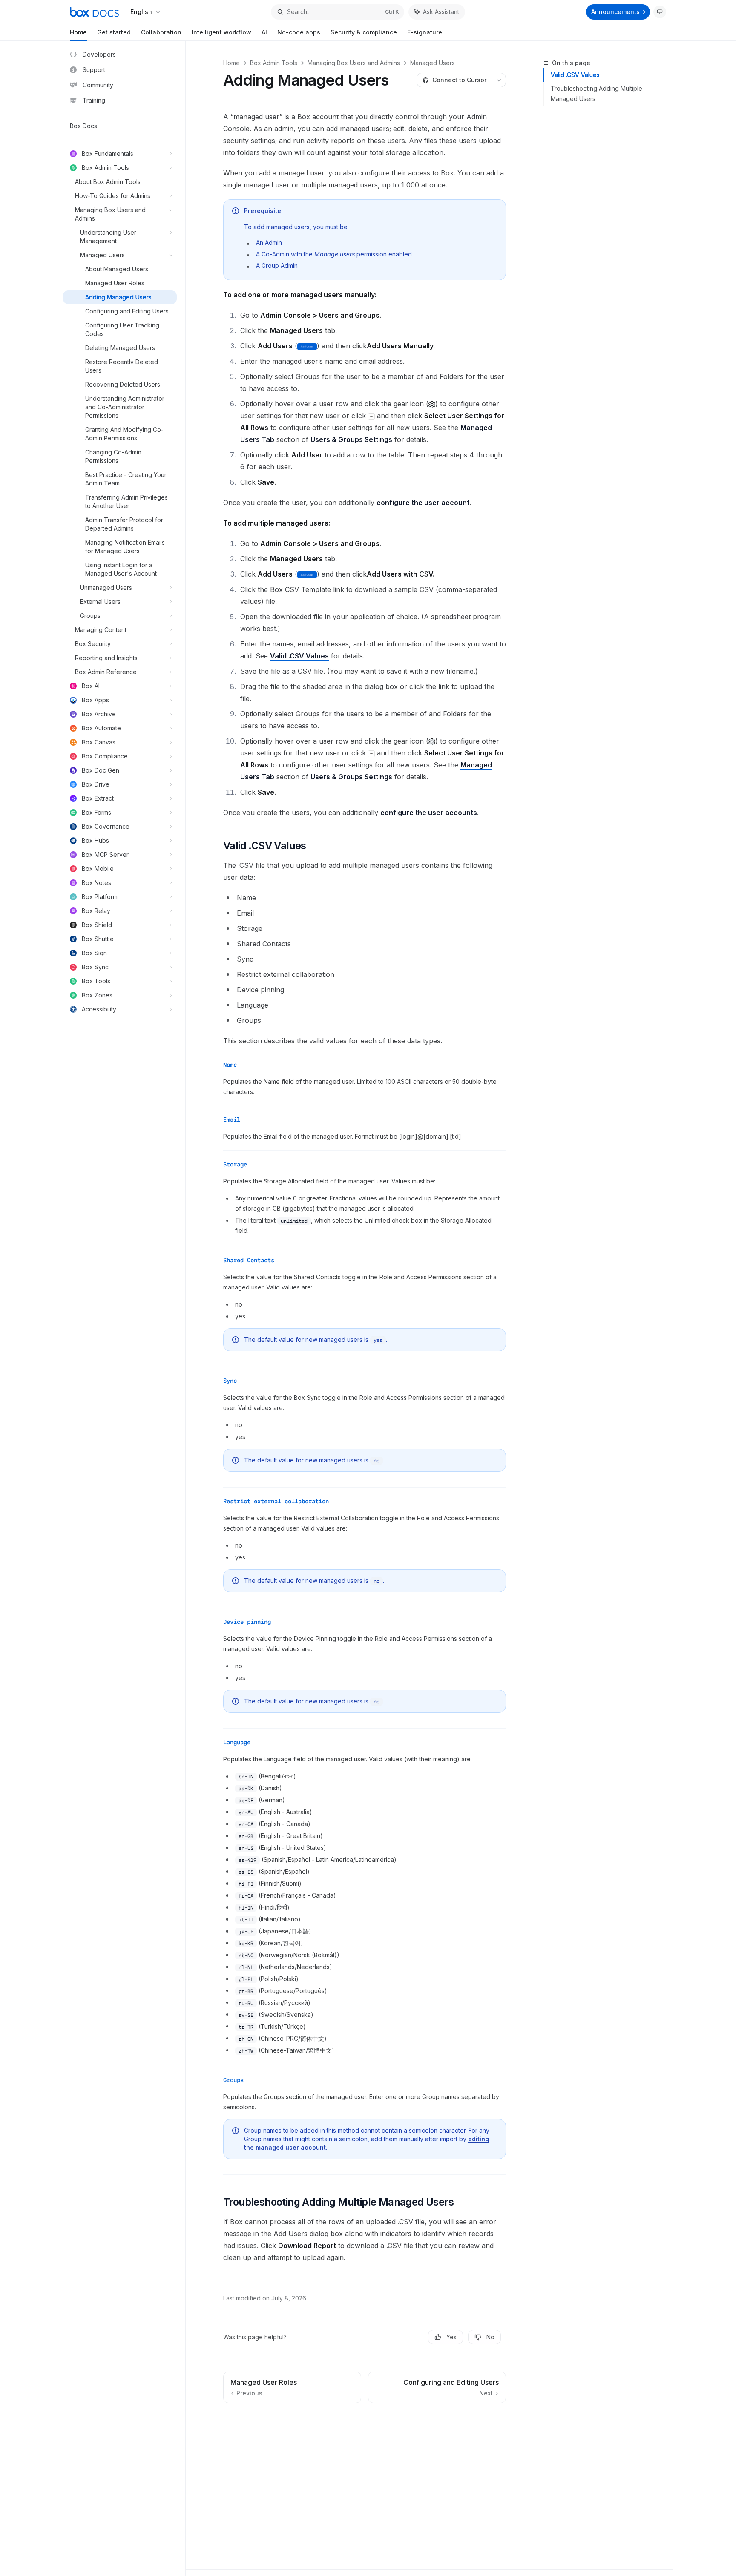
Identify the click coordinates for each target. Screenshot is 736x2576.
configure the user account (423, 503)
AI (264, 32)
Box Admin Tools (274, 63)
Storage (235, 1164)
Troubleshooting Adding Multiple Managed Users (597, 93)
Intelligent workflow (221, 32)
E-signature (425, 32)
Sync (230, 1381)
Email (232, 1120)
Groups (233, 2080)
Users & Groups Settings (351, 439)
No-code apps (299, 32)
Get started (114, 32)
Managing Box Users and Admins (354, 63)
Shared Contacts (249, 1260)
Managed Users (433, 63)
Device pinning (247, 1622)
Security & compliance (364, 32)
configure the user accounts (429, 813)
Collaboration (161, 32)
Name (230, 1065)
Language (237, 1742)
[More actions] (499, 80)
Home (78, 32)
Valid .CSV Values (575, 75)
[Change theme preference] (660, 12)
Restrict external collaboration (276, 1501)
